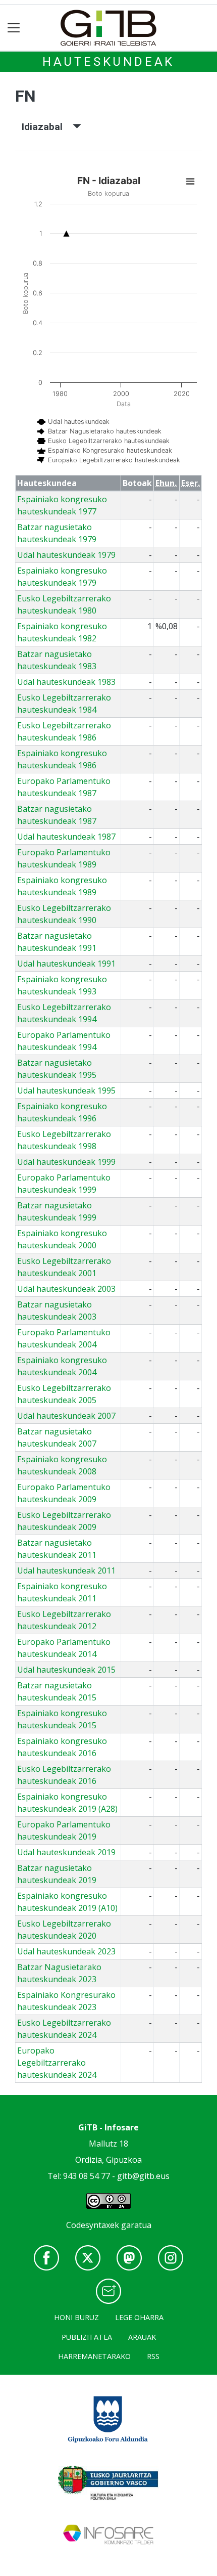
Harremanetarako (94, 2356)
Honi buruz (76, 2317)
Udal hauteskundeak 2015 (66, 1670)
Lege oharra (139, 2317)
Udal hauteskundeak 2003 (66, 1289)
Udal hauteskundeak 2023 (66, 1951)
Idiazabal (47, 127)
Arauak (142, 2337)
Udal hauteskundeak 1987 (66, 837)
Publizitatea (87, 2337)
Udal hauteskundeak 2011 (66, 1570)
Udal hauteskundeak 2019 (66, 1852)
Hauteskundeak (108, 62)
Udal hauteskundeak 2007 (66, 1416)
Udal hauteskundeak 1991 (66, 964)
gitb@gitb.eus (143, 2176)
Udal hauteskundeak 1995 (66, 1090)
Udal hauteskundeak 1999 (66, 1162)
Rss (153, 2356)
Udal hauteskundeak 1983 (66, 682)
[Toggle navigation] (14, 28)
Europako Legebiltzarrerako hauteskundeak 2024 (57, 2063)
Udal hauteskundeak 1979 (66, 555)
